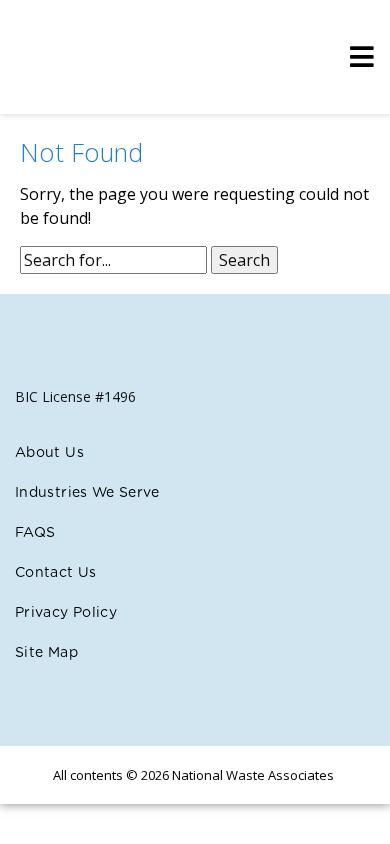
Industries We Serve (87, 493)
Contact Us (56, 573)
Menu (357, 56)
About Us (49, 453)
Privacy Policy (66, 613)
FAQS (35, 533)
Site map (46, 653)
